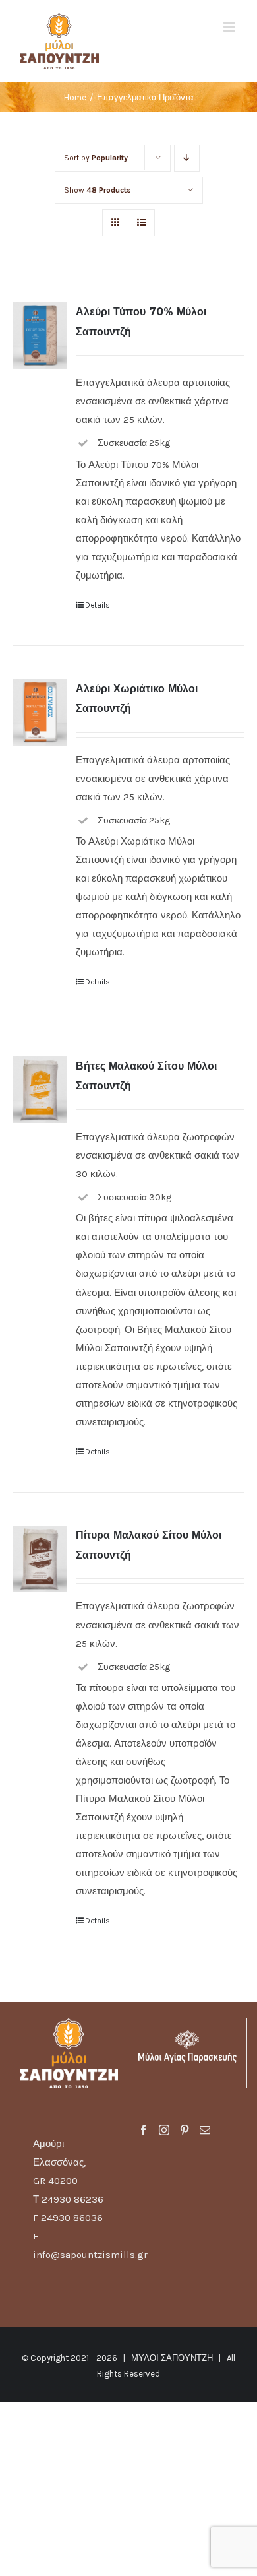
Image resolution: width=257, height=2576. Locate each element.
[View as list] (141, 223)
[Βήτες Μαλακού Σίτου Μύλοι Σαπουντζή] (40, 1090)
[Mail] (205, 2130)
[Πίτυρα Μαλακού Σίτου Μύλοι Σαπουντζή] (40, 1559)
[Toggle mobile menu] (230, 27)
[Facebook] (144, 2130)
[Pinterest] (185, 2130)
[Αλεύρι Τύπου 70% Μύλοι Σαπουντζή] (40, 336)
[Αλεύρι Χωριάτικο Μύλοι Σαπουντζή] (40, 712)
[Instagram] (164, 2130)
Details (98, 605)
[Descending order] (187, 158)
